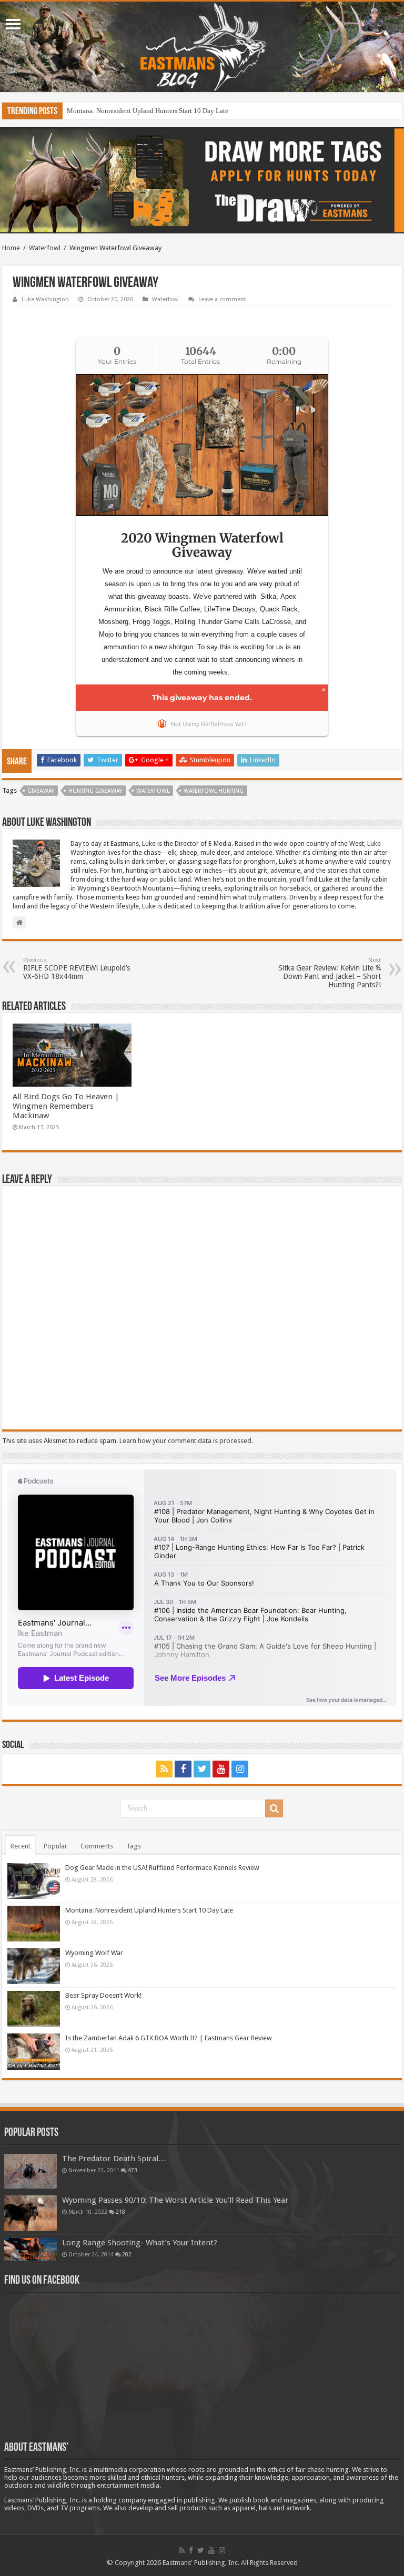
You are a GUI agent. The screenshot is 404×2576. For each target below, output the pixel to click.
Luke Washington (45, 299)
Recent (21, 1846)
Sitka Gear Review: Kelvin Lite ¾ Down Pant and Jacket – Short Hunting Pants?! (330, 973)
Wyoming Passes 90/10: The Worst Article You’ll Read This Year (175, 2200)
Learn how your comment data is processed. (186, 1441)
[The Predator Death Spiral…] (31, 2171)
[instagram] (240, 1769)
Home (11, 248)
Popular (55, 1846)
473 (133, 2170)
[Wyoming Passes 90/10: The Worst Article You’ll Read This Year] (31, 2213)
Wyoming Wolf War (95, 111)
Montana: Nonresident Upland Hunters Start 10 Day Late (149, 1910)
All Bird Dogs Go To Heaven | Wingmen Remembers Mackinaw (66, 1106)
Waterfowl (45, 248)
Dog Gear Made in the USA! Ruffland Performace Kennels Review (162, 1868)
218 (120, 2212)
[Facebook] (183, 1769)
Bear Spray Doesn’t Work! (103, 1995)
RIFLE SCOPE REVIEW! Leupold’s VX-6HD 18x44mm (77, 969)
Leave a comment (222, 299)
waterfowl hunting (214, 791)
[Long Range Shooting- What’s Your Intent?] (31, 2249)
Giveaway (41, 791)
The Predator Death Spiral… (114, 2159)
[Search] (274, 1808)
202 (127, 2254)
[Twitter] (202, 1769)
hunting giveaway (95, 791)
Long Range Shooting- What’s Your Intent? (140, 2243)
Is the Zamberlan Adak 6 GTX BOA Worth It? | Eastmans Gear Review (169, 2038)
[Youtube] (221, 1769)
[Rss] (164, 1769)
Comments (97, 1846)
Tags (134, 1846)
